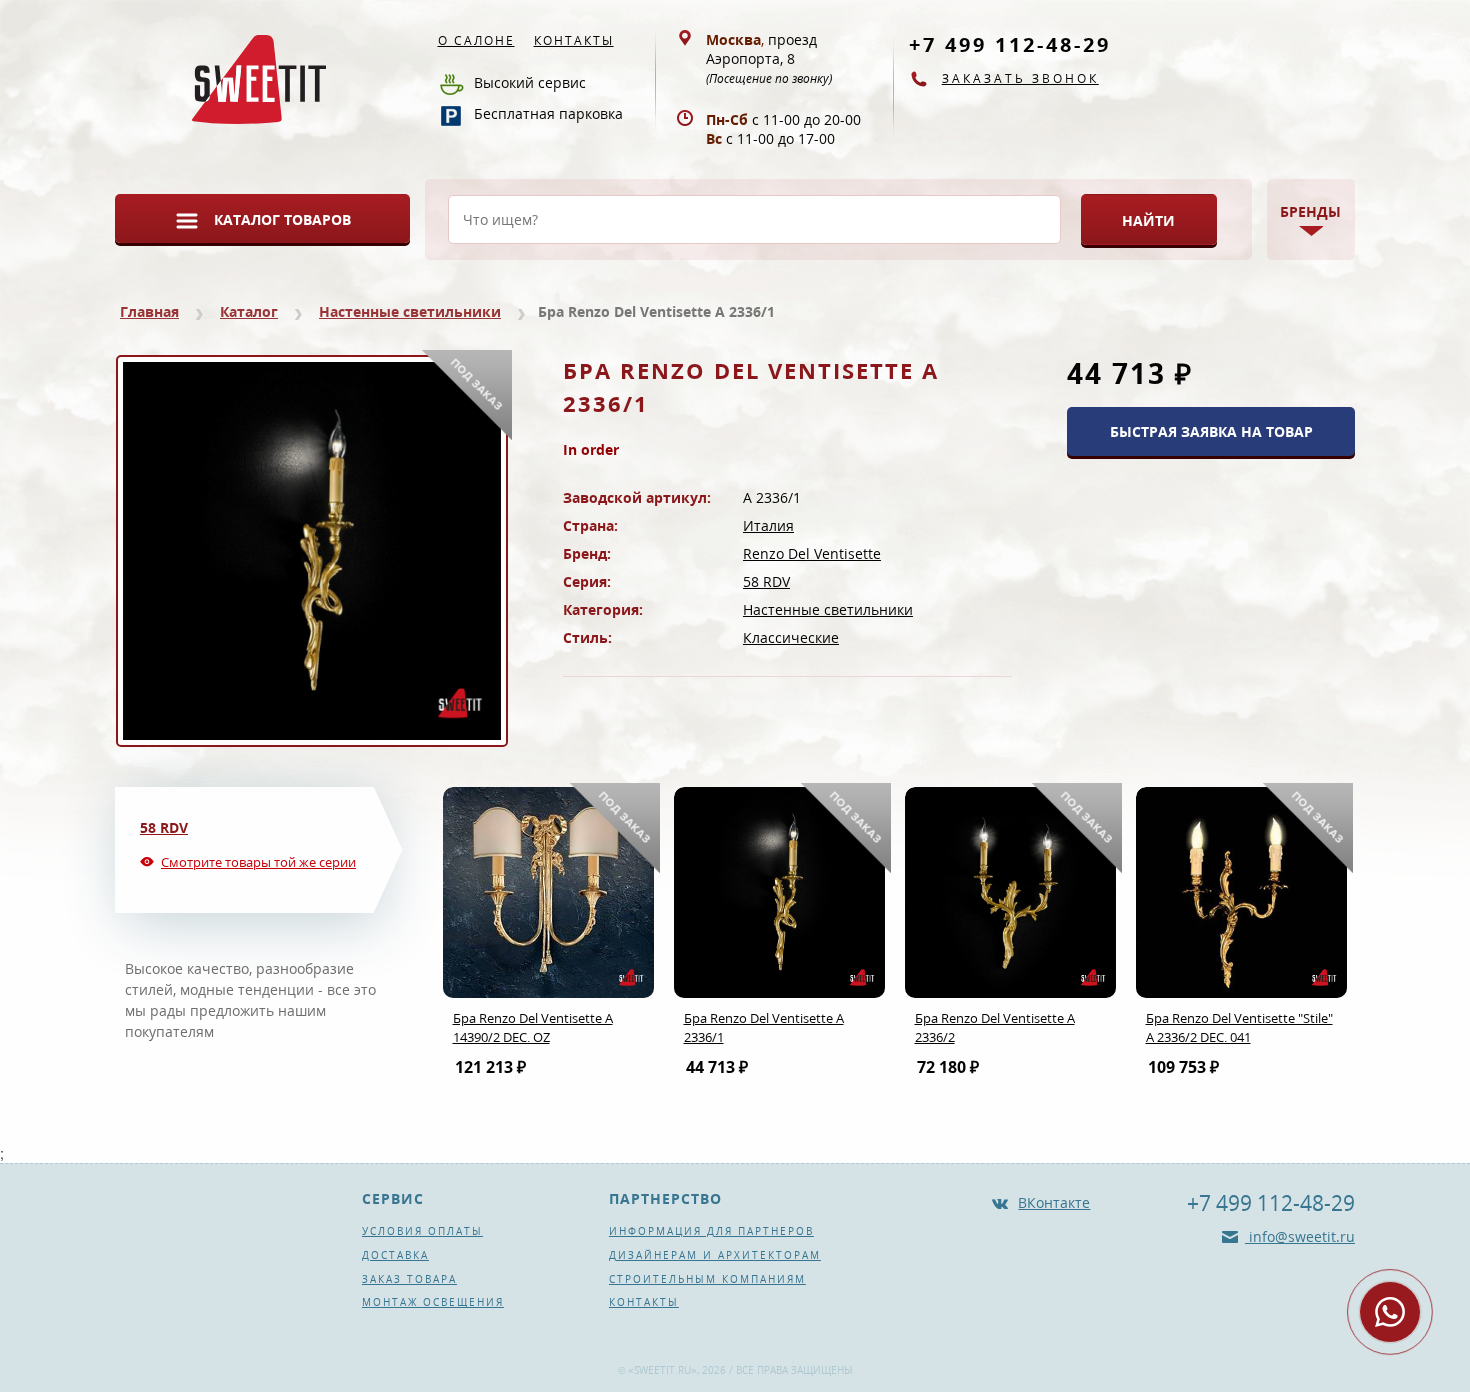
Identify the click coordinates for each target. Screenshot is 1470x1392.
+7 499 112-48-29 (1010, 44)
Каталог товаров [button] (282, 219)
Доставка (395, 1255)
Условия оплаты (422, 1231)
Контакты (574, 40)
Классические (791, 637)
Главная (149, 311)
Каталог (249, 311)
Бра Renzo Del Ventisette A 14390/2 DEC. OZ (533, 1027)
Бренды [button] (1310, 211)
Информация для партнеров (711, 1231)
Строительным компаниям (707, 1279)
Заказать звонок (1020, 78)
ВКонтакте (1054, 1202)
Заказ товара (409, 1279)
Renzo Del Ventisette (812, 553)
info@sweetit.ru (1300, 1236)
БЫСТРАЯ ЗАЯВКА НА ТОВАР (1211, 431)
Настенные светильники (410, 311)
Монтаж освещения (433, 1302)
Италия (768, 525)
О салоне (476, 40)
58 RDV (766, 581)
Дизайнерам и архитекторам (715, 1255)
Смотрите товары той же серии (258, 862)
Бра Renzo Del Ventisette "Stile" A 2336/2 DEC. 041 (1239, 1027)
